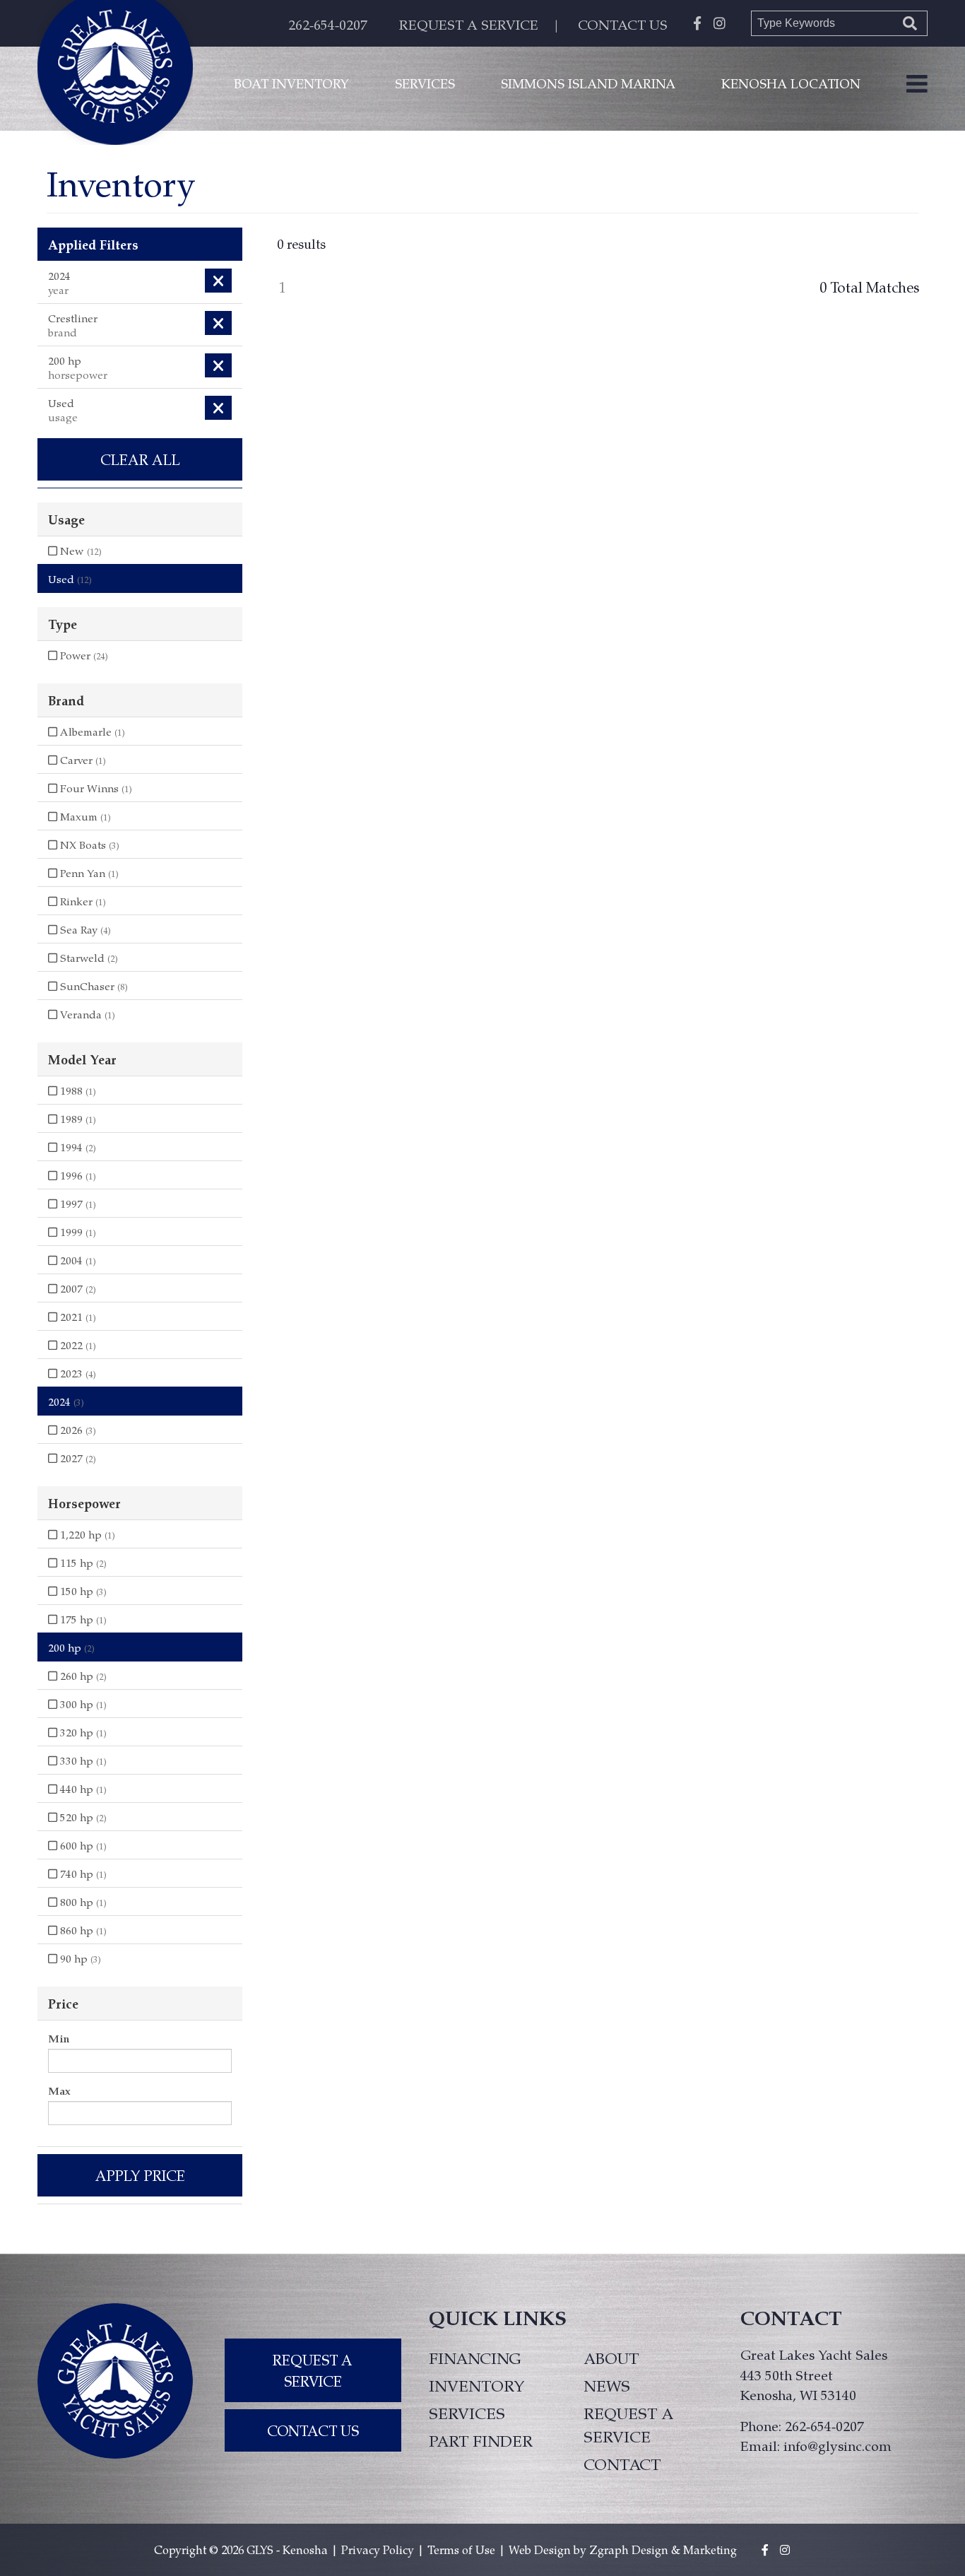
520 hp (82, 1817)
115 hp (82, 1563)
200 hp (71, 1647)
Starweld (88, 958)
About (611, 2358)
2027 (77, 1458)
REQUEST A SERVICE (469, 24)
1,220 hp (86, 1534)
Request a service (628, 2424)
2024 (66, 1401)
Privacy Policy (378, 2549)
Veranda (86, 1014)
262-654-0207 (328, 24)
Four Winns (95, 788)
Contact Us (313, 2430)
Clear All (140, 459)
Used (70, 579)
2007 (77, 1288)
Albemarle (91, 731)
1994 (77, 1147)
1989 (77, 1119)
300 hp (82, 1704)
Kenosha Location (791, 83)
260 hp (82, 1676)
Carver (82, 760)
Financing (475, 2358)
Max (59, 2090)
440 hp (82, 1789)
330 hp (82, 1760)
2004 (77, 1260)
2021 (77, 1317)
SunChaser (93, 986)
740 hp (82, 1874)
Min (59, 2038)
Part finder (481, 2440)
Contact (622, 2464)
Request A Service (313, 2370)
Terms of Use (461, 2549)
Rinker (82, 901)
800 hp (82, 1902)
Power (83, 655)
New (79, 551)
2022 (77, 1345)
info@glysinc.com (837, 2445)
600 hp (82, 1845)
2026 (77, 1430)
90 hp (79, 1958)
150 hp (82, 1591)
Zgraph (609, 2549)
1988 (77, 1090)
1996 (77, 1175)
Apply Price (140, 2175)
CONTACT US (623, 24)
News (607, 2385)
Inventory (477, 2385)
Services (425, 83)
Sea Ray (84, 929)
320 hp (82, 1732)
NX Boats (88, 845)
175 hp (82, 1619)
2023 (77, 1373)
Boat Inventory (291, 83)
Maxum (84, 816)
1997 (77, 1204)
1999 (77, 1232)
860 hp (82, 1930)
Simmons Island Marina (588, 83)
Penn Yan (88, 873)
